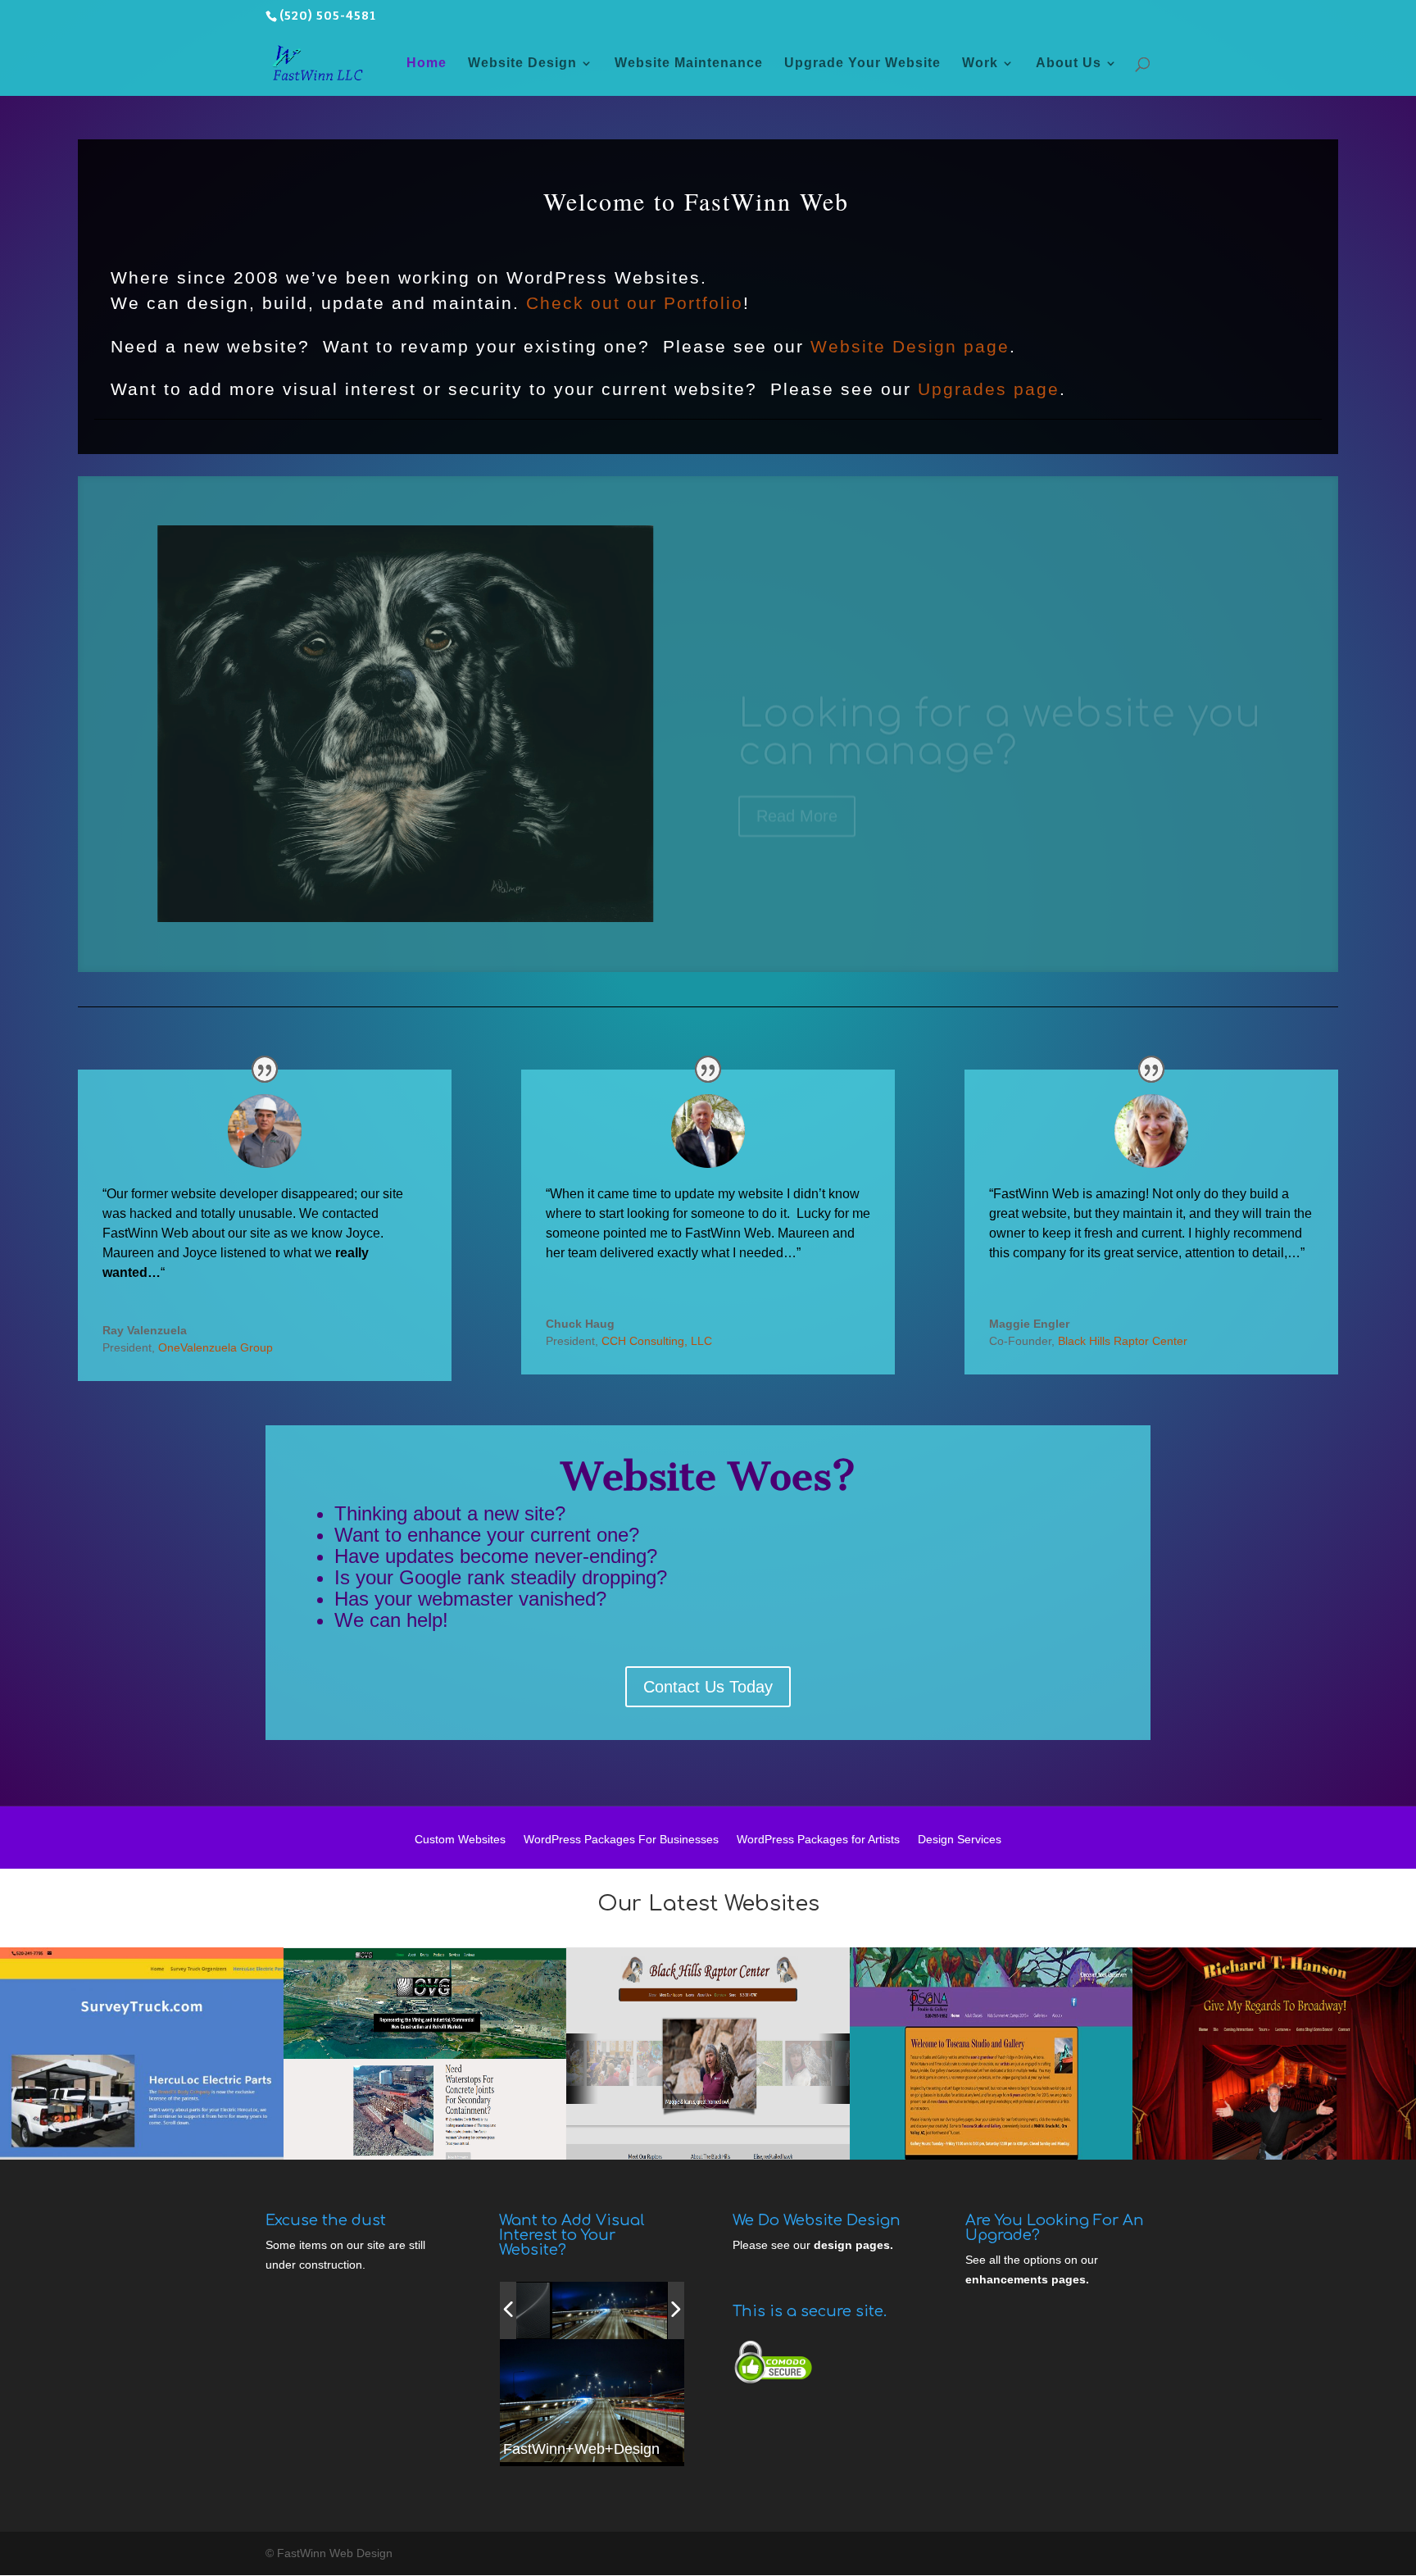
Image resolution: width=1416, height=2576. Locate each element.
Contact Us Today (708, 1687)
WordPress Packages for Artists (818, 1840)
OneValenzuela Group (216, 1347)
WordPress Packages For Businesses (621, 1840)
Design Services (960, 1840)
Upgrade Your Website (862, 64)
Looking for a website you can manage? (1000, 691)
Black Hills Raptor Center (1123, 1341)
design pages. (853, 2245)
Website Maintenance (689, 64)
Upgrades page (989, 389)
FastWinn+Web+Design (581, 2449)
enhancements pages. (1027, 2279)
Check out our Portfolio (635, 303)
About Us (1069, 64)
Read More (797, 774)
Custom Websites (460, 1840)
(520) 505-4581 (328, 16)
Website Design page (910, 346)
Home (427, 64)
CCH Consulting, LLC (657, 1341)
